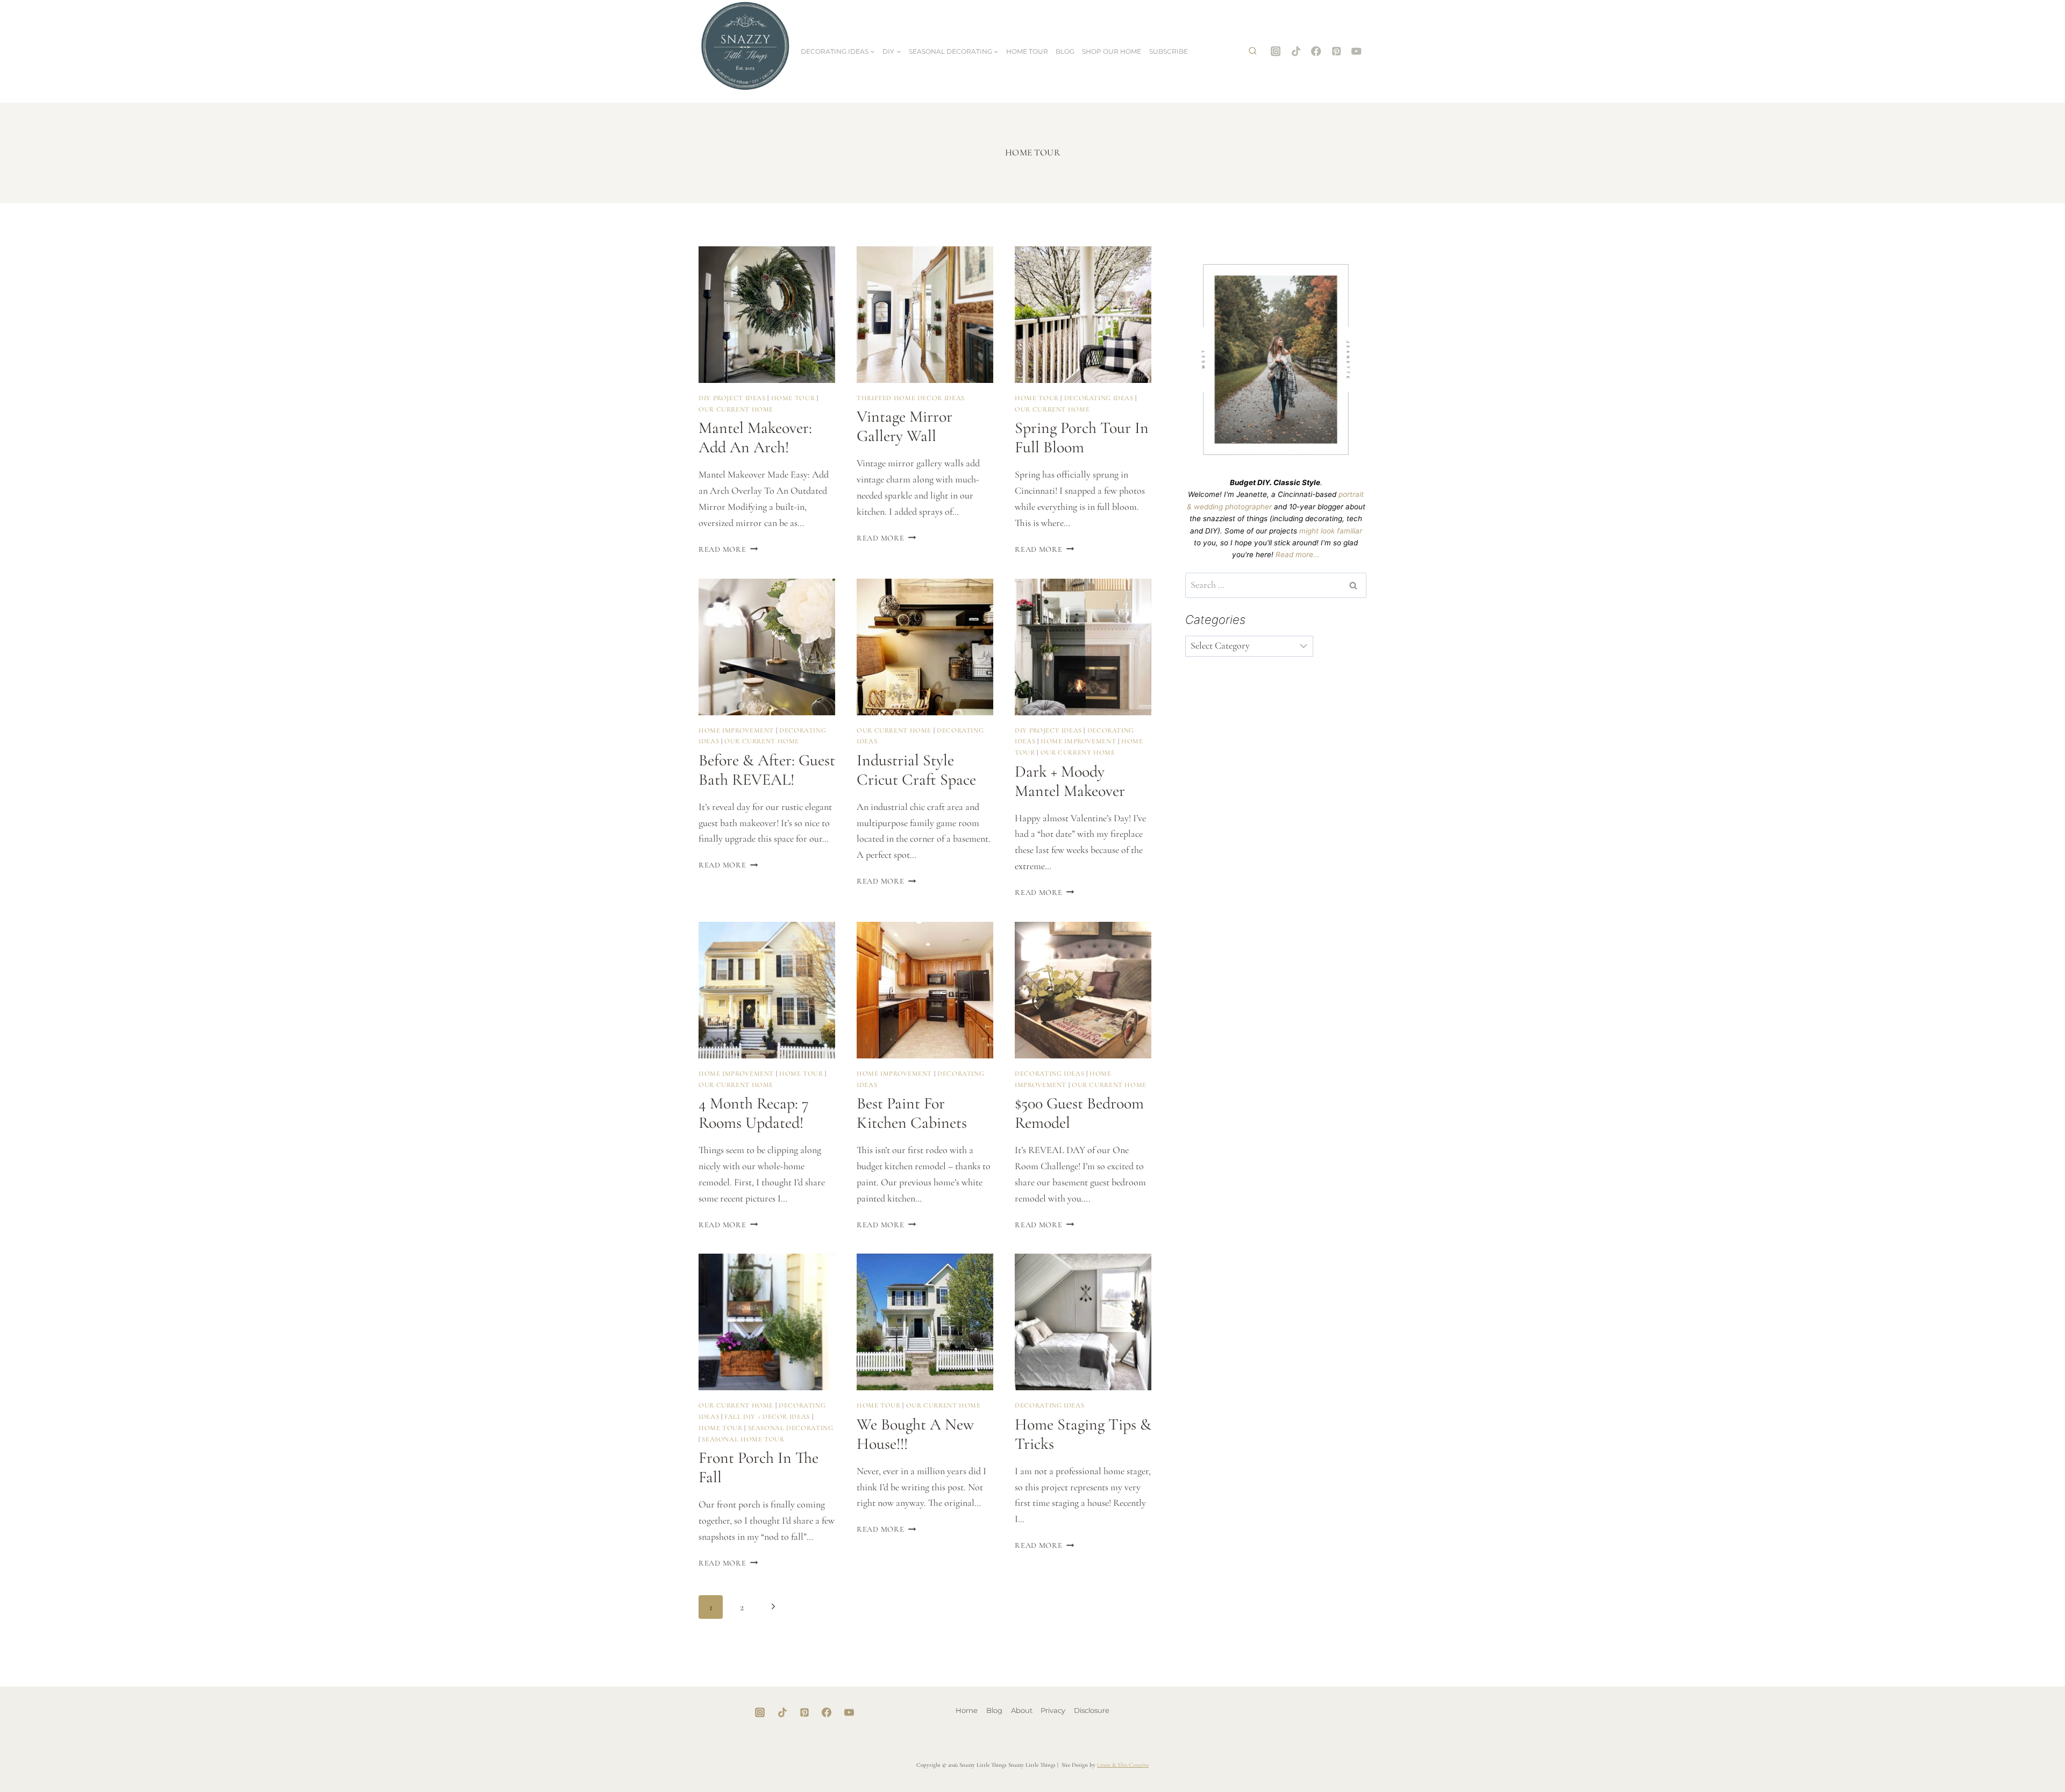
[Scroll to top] (2023, 1749)
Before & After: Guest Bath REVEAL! (767, 770)
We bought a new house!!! (915, 1434)
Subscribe (1169, 51)
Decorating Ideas (1099, 398)
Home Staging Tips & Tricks (1083, 1434)
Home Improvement (736, 730)
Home (967, 1710)
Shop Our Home (1112, 51)
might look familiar (1331, 531)
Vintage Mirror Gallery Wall (905, 426)
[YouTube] (1357, 51)
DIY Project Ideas (732, 398)
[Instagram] (1276, 51)
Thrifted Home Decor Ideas (911, 398)
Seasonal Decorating (791, 1428)
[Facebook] (1316, 51)
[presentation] (767, 315)
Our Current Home (736, 409)
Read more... (1298, 554)
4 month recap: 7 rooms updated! (754, 1113)
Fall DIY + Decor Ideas (767, 1417)
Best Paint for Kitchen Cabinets (912, 1113)
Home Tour (1027, 51)
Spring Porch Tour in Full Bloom (1082, 438)
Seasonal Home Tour (743, 1439)
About (1022, 1710)
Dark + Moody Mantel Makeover (1070, 781)
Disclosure (1092, 1710)
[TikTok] (1296, 51)
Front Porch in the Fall (759, 1467)
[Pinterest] (1337, 51)
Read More (728, 549)
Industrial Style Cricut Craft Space (916, 770)
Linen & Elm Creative (1123, 1765)
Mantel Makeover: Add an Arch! (755, 438)
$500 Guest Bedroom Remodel (1079, 1113)
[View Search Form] (1252, 52)
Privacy (1053, 1710)
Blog (1065, 51)
